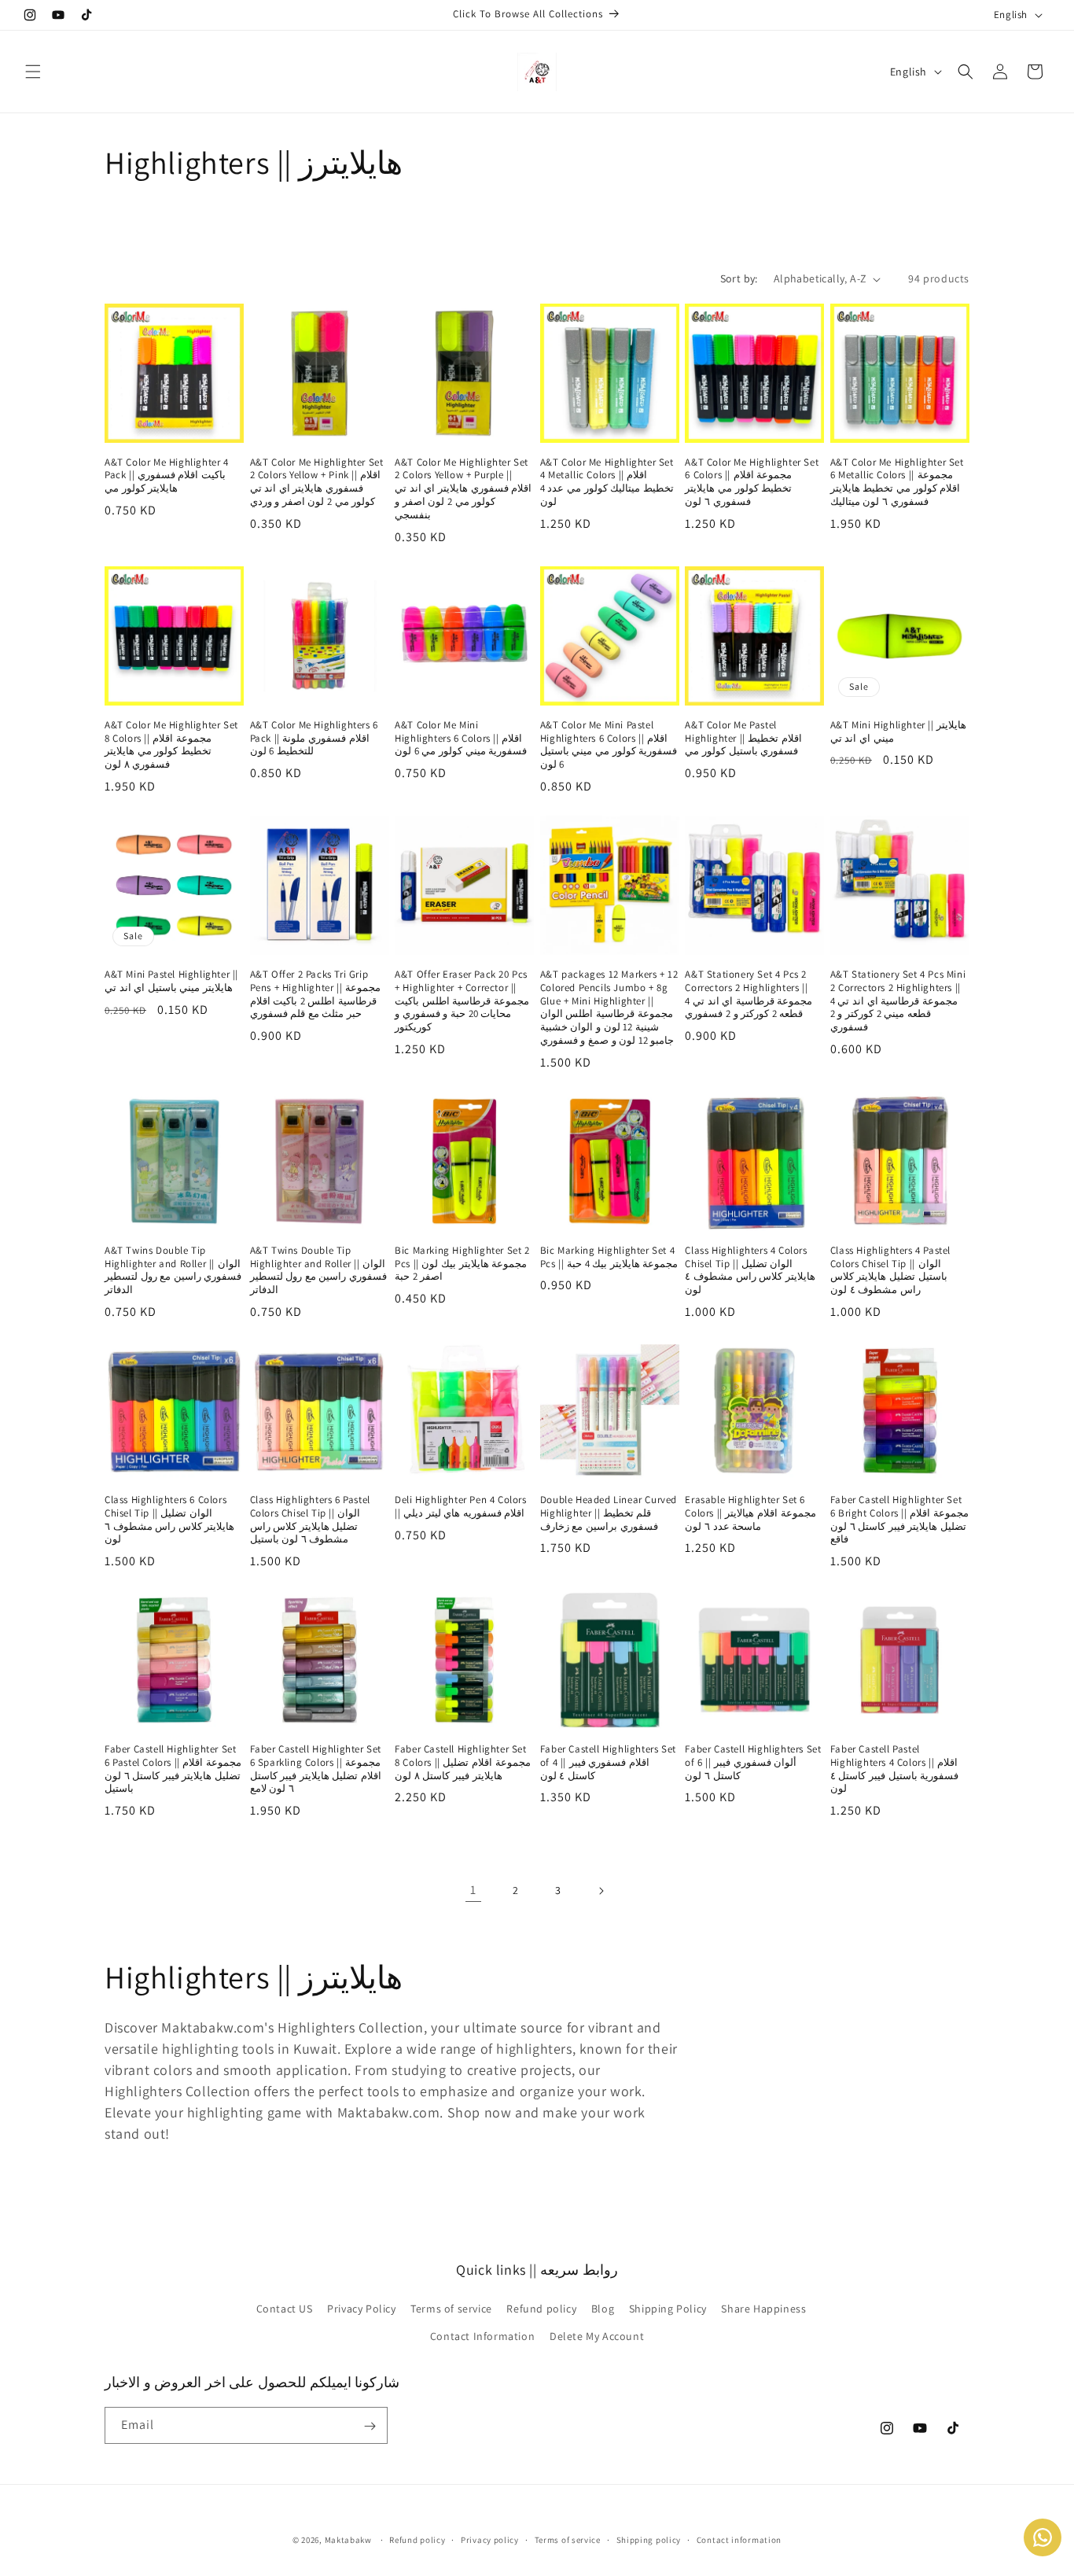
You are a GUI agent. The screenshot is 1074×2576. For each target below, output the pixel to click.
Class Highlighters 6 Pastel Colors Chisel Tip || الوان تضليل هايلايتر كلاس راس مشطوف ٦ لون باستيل (310, 1520)
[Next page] (601, 1891)
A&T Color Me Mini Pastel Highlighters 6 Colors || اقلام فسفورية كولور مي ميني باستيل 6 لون (609, 745)
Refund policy (541, 2308)
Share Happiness (763, 2308)
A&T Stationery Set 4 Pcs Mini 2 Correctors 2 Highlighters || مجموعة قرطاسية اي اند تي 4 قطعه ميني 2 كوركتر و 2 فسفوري (898, 1001)
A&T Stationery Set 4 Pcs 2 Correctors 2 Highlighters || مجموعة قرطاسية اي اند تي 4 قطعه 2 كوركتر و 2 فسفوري (748, 995)
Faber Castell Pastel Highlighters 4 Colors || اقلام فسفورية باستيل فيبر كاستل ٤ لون (894, 1769)
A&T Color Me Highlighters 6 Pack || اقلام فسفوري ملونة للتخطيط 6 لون (314, 739)
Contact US (285, 2308)
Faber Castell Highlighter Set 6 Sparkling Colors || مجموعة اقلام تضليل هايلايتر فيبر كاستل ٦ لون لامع (316, 1769)
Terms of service (451, 2308)
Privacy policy (490, 2540)
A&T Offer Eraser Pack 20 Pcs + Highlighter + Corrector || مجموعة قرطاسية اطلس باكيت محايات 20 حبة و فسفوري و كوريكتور (462, 1001)
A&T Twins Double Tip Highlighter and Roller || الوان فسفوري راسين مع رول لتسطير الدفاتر (173, 1271)
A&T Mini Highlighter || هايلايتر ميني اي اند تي (898, 732)
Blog (603, 2308)
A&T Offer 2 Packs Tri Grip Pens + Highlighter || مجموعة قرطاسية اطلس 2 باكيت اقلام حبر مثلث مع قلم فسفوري (315, 995)
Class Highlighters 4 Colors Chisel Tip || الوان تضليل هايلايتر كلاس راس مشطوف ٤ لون (750, 1271)
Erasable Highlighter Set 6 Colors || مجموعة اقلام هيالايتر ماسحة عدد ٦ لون (750, 1513)
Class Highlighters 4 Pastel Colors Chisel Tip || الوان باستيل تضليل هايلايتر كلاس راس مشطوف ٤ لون (890, 1271)
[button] (33, 72)
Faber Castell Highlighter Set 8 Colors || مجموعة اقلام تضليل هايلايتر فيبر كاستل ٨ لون (462, 1763)
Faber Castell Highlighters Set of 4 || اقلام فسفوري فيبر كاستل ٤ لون (608, 1763)
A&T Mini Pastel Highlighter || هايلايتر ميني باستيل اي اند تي (171, 981)
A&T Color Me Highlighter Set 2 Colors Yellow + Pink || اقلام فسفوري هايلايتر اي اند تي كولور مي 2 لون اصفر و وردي (317, 483)
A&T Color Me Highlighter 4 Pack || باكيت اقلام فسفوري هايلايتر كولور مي (167, 476)
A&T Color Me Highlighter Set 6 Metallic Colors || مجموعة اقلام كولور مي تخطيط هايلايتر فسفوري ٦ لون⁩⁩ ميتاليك (897, 483)
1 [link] (473, 1890)
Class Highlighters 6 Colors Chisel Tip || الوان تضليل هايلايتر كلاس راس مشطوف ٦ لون (169, 1520)
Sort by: (739, 278)
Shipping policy (649, 2540)
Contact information (739, 2540)
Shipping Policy (668, 2308)
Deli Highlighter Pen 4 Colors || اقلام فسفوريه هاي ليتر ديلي (460, 1507)
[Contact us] (1043, 2537)
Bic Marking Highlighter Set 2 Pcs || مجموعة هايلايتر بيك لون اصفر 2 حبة (462, 1264)
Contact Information (482, 2335)
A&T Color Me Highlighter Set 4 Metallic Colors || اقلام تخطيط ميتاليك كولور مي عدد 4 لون (607, 483)
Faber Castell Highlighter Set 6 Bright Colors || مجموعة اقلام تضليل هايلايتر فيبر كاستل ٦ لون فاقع (899, 1520)
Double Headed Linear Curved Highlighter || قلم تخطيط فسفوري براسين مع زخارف (609, 1513)
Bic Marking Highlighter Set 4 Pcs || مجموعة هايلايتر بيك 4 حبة (609, 1257)
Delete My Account (597, 2335)
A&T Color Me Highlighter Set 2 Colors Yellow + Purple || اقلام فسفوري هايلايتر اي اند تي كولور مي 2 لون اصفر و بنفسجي (463, 489)
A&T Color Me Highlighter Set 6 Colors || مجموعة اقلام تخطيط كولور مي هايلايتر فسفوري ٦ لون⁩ (752, 483)
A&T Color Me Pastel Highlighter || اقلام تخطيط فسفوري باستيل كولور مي (743, 739)
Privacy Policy (361, 2308)
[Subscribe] (370, 2426)
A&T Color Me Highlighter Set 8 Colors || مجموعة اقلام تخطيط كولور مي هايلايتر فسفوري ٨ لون (171, 745)
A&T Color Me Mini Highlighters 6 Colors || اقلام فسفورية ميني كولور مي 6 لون (461, 739)
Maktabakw (348, 2540)
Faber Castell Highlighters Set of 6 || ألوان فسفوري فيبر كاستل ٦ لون (753, 1763)
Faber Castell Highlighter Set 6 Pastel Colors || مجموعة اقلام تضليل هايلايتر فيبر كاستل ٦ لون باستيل (173, 1769)
